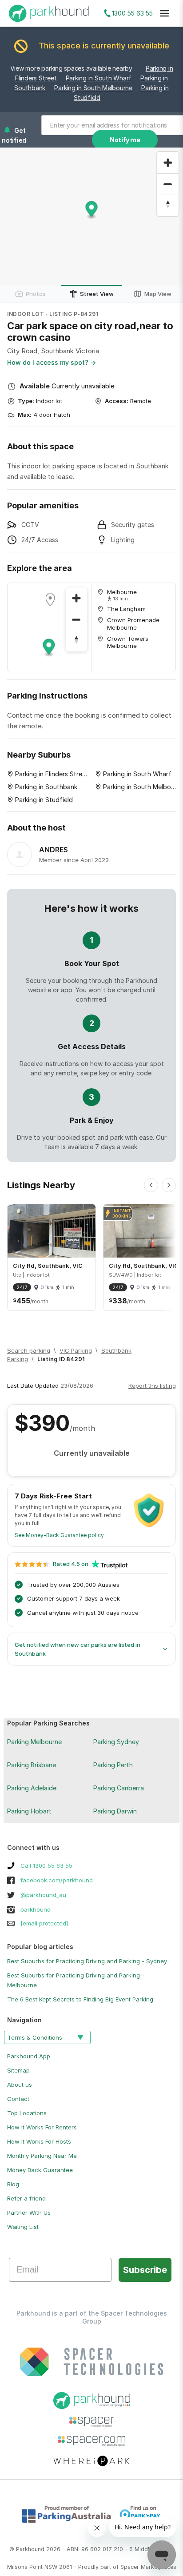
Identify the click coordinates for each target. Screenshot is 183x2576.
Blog (13, 2184)
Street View (97, 294)
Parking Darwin (115, 1811)
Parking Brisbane (32, 1765)
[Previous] (151, 1185)
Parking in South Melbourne (93, 88)
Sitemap (18, 2070)
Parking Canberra (119, 1788)
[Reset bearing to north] (168, 205)
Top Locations (27, 2113)
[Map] (50, 627)
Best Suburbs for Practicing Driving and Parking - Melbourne (76, 1980)
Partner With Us (29, 2213)
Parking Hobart (29, 1811)
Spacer (130, 2567)
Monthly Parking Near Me (42, 2156)
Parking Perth (113, 1765)
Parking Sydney (116, 1742)
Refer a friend (26, 2198)
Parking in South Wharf (99, 78)
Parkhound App (29, 2056)
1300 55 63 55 (132, 13)
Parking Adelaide (32, 1788)
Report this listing (152, 1386)
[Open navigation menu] (164, 13)
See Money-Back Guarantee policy (59, 1535)
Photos (36, 294)
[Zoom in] (168, 163)
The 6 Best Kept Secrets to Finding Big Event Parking (80, 1999)
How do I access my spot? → (52, 362)
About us (20, 2085)
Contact (18, 2099)
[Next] (169, 1185)
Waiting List (23, 2227)
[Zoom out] (168, 184)
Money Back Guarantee (40, 2170)
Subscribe (145, 2270)
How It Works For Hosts (39, 2141)
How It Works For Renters (42, 2127)
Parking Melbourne (34, 1742)
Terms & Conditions (35, 2037)
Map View (158, 294)
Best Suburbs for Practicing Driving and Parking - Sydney (87, 1961)
